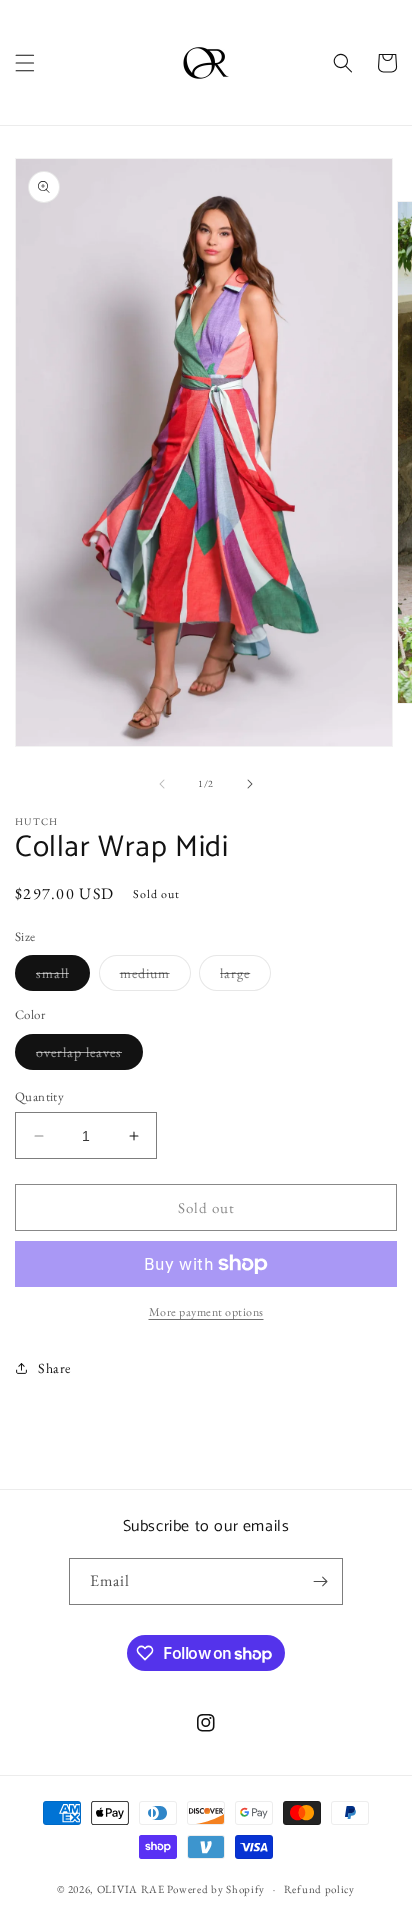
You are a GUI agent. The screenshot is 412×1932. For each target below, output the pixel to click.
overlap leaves (89, 1056)
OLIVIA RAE (131, 1889)
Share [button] (54, 1368)
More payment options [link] (206, 1312)
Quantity (39, 1096)
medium (155, 977)
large (245, 977)
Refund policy (319, 1889)
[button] (25, 63)
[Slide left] (162, 784)
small (63, 977)
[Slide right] (250, 784)
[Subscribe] (320, 1581)
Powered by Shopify (216, 1889)
